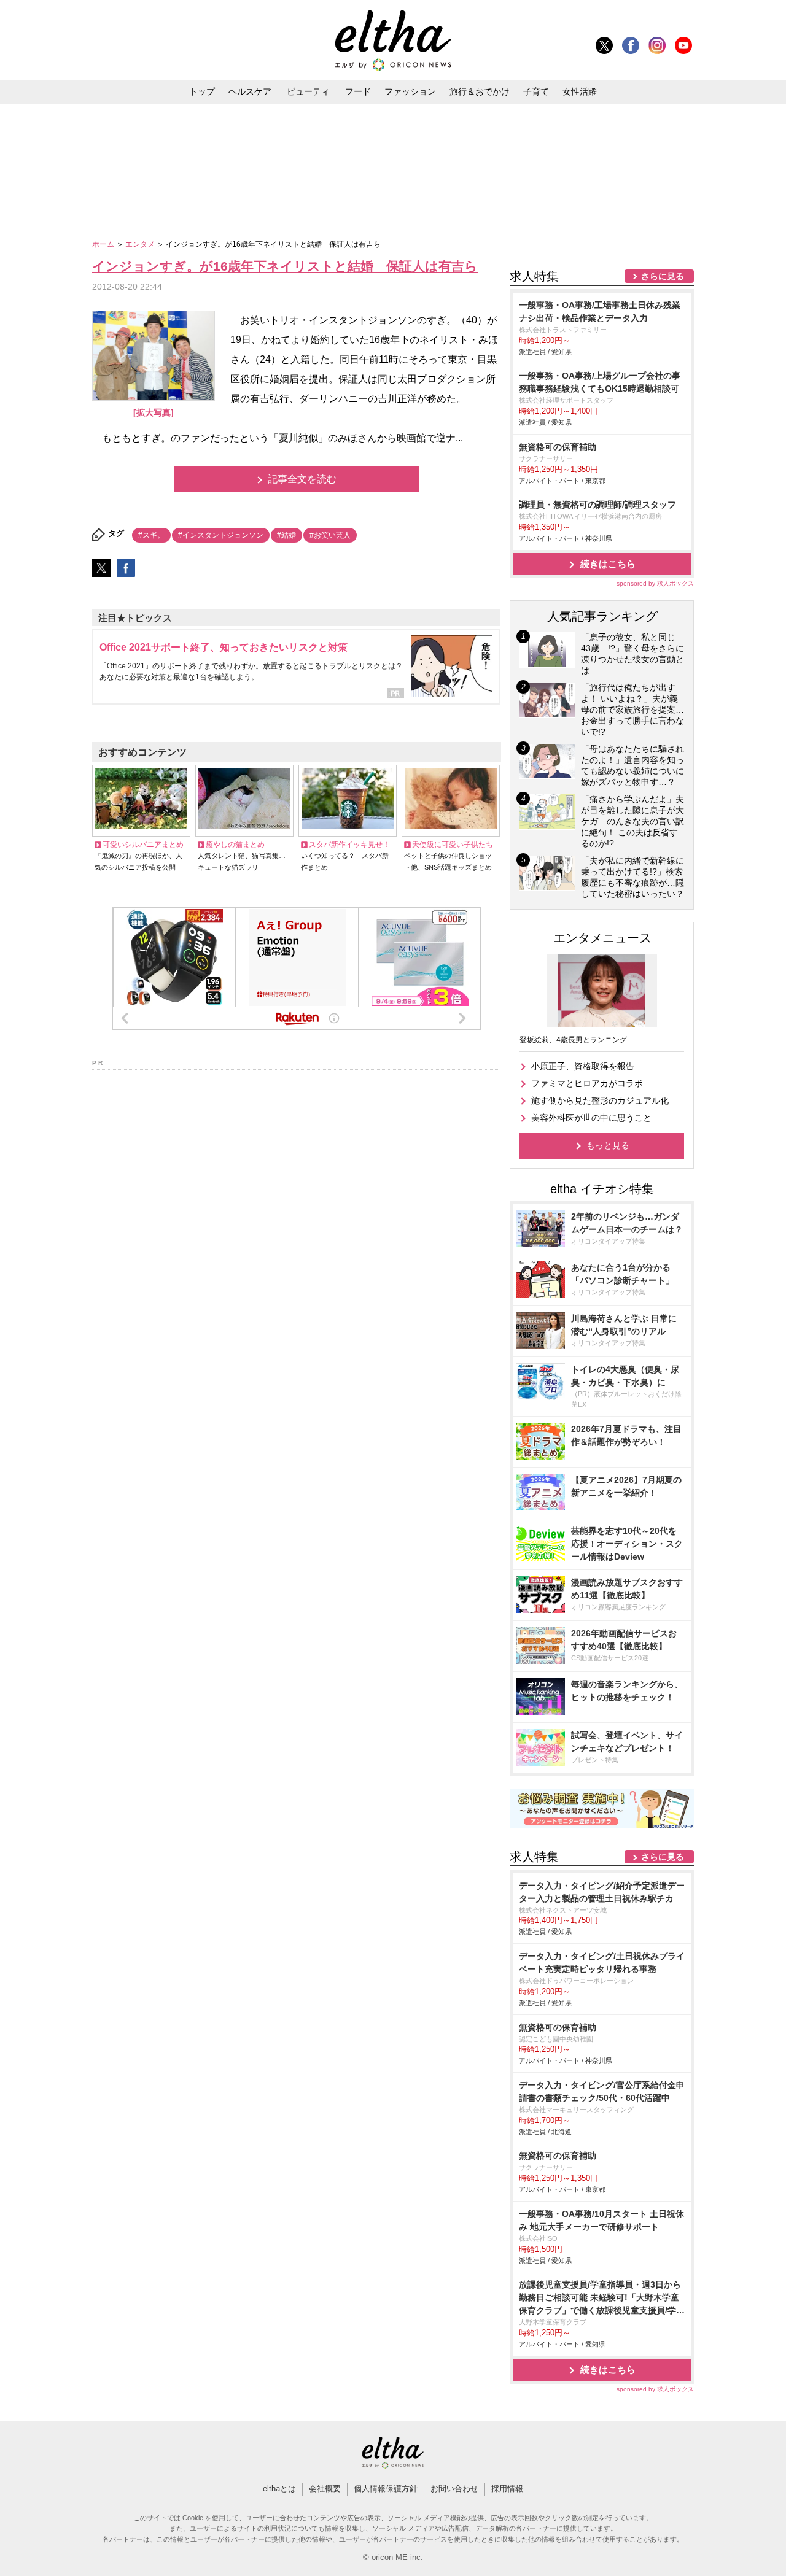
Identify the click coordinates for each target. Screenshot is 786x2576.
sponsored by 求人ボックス (655, 583)
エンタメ (141, 244)
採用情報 (507, 2489)
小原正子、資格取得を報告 (583, 1066)
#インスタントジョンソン (221, 535)
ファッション (410, 91)
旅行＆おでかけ (480, 91)
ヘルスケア (250, 91)
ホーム (104, 244)
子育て (536, 91)
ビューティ (308, 91)
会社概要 (325, 2489)
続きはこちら (608, 564)
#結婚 (286, 535)
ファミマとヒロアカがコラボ (587, 1083)
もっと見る (608, 1145)
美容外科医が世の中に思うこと (591, 1118)
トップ (202, 91)
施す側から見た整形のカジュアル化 (600, 1100)
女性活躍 (580, 91)
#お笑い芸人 (330, 535)
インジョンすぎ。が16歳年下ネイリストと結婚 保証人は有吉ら (285, 266)
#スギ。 (151, 535)
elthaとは (279, 2489)
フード (358, 91)
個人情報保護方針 (386, 2489)
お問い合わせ (454, 2489)
